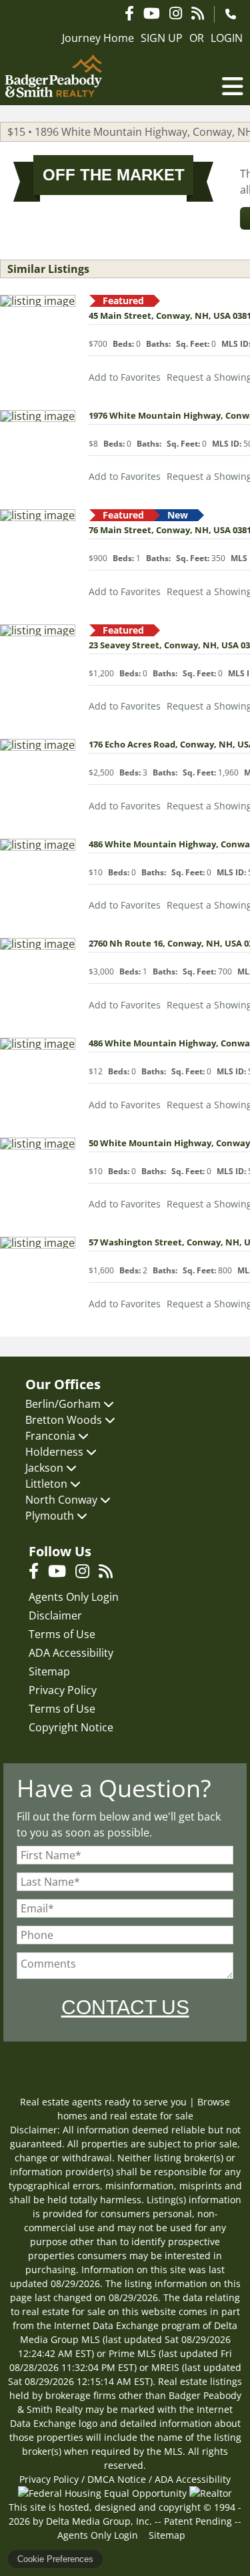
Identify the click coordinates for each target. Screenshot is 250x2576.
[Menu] (233, 87)
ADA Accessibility (71, 1653)
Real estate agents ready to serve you (103, 2102)
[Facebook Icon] (129, 13)
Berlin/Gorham (64, 1404)
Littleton (48, 1484)
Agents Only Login (74, 1597)
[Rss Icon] (198, 13)
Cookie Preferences (55, 2559)
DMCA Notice (117, 2479)
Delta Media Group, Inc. (99, 2521)
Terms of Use (62, 1634)
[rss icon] (109, 1573)
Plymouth (51, 1516)
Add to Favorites (125, 377)
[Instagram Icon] (176, 13)
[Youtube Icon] (152, 13)
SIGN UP (162, 38)
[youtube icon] (62, 1573)
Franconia (52, 1436)
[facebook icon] (38, 1573)
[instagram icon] (87, 1573)
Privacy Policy (63, 1690)
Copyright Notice (71, 1727)
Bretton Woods (65, 1420)
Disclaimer (55, 1615)
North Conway (63, 1500)
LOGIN (227, 38)
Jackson (46, 1468)
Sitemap (49, 1671)
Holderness (56, 1452)
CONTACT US (125, 2007)
